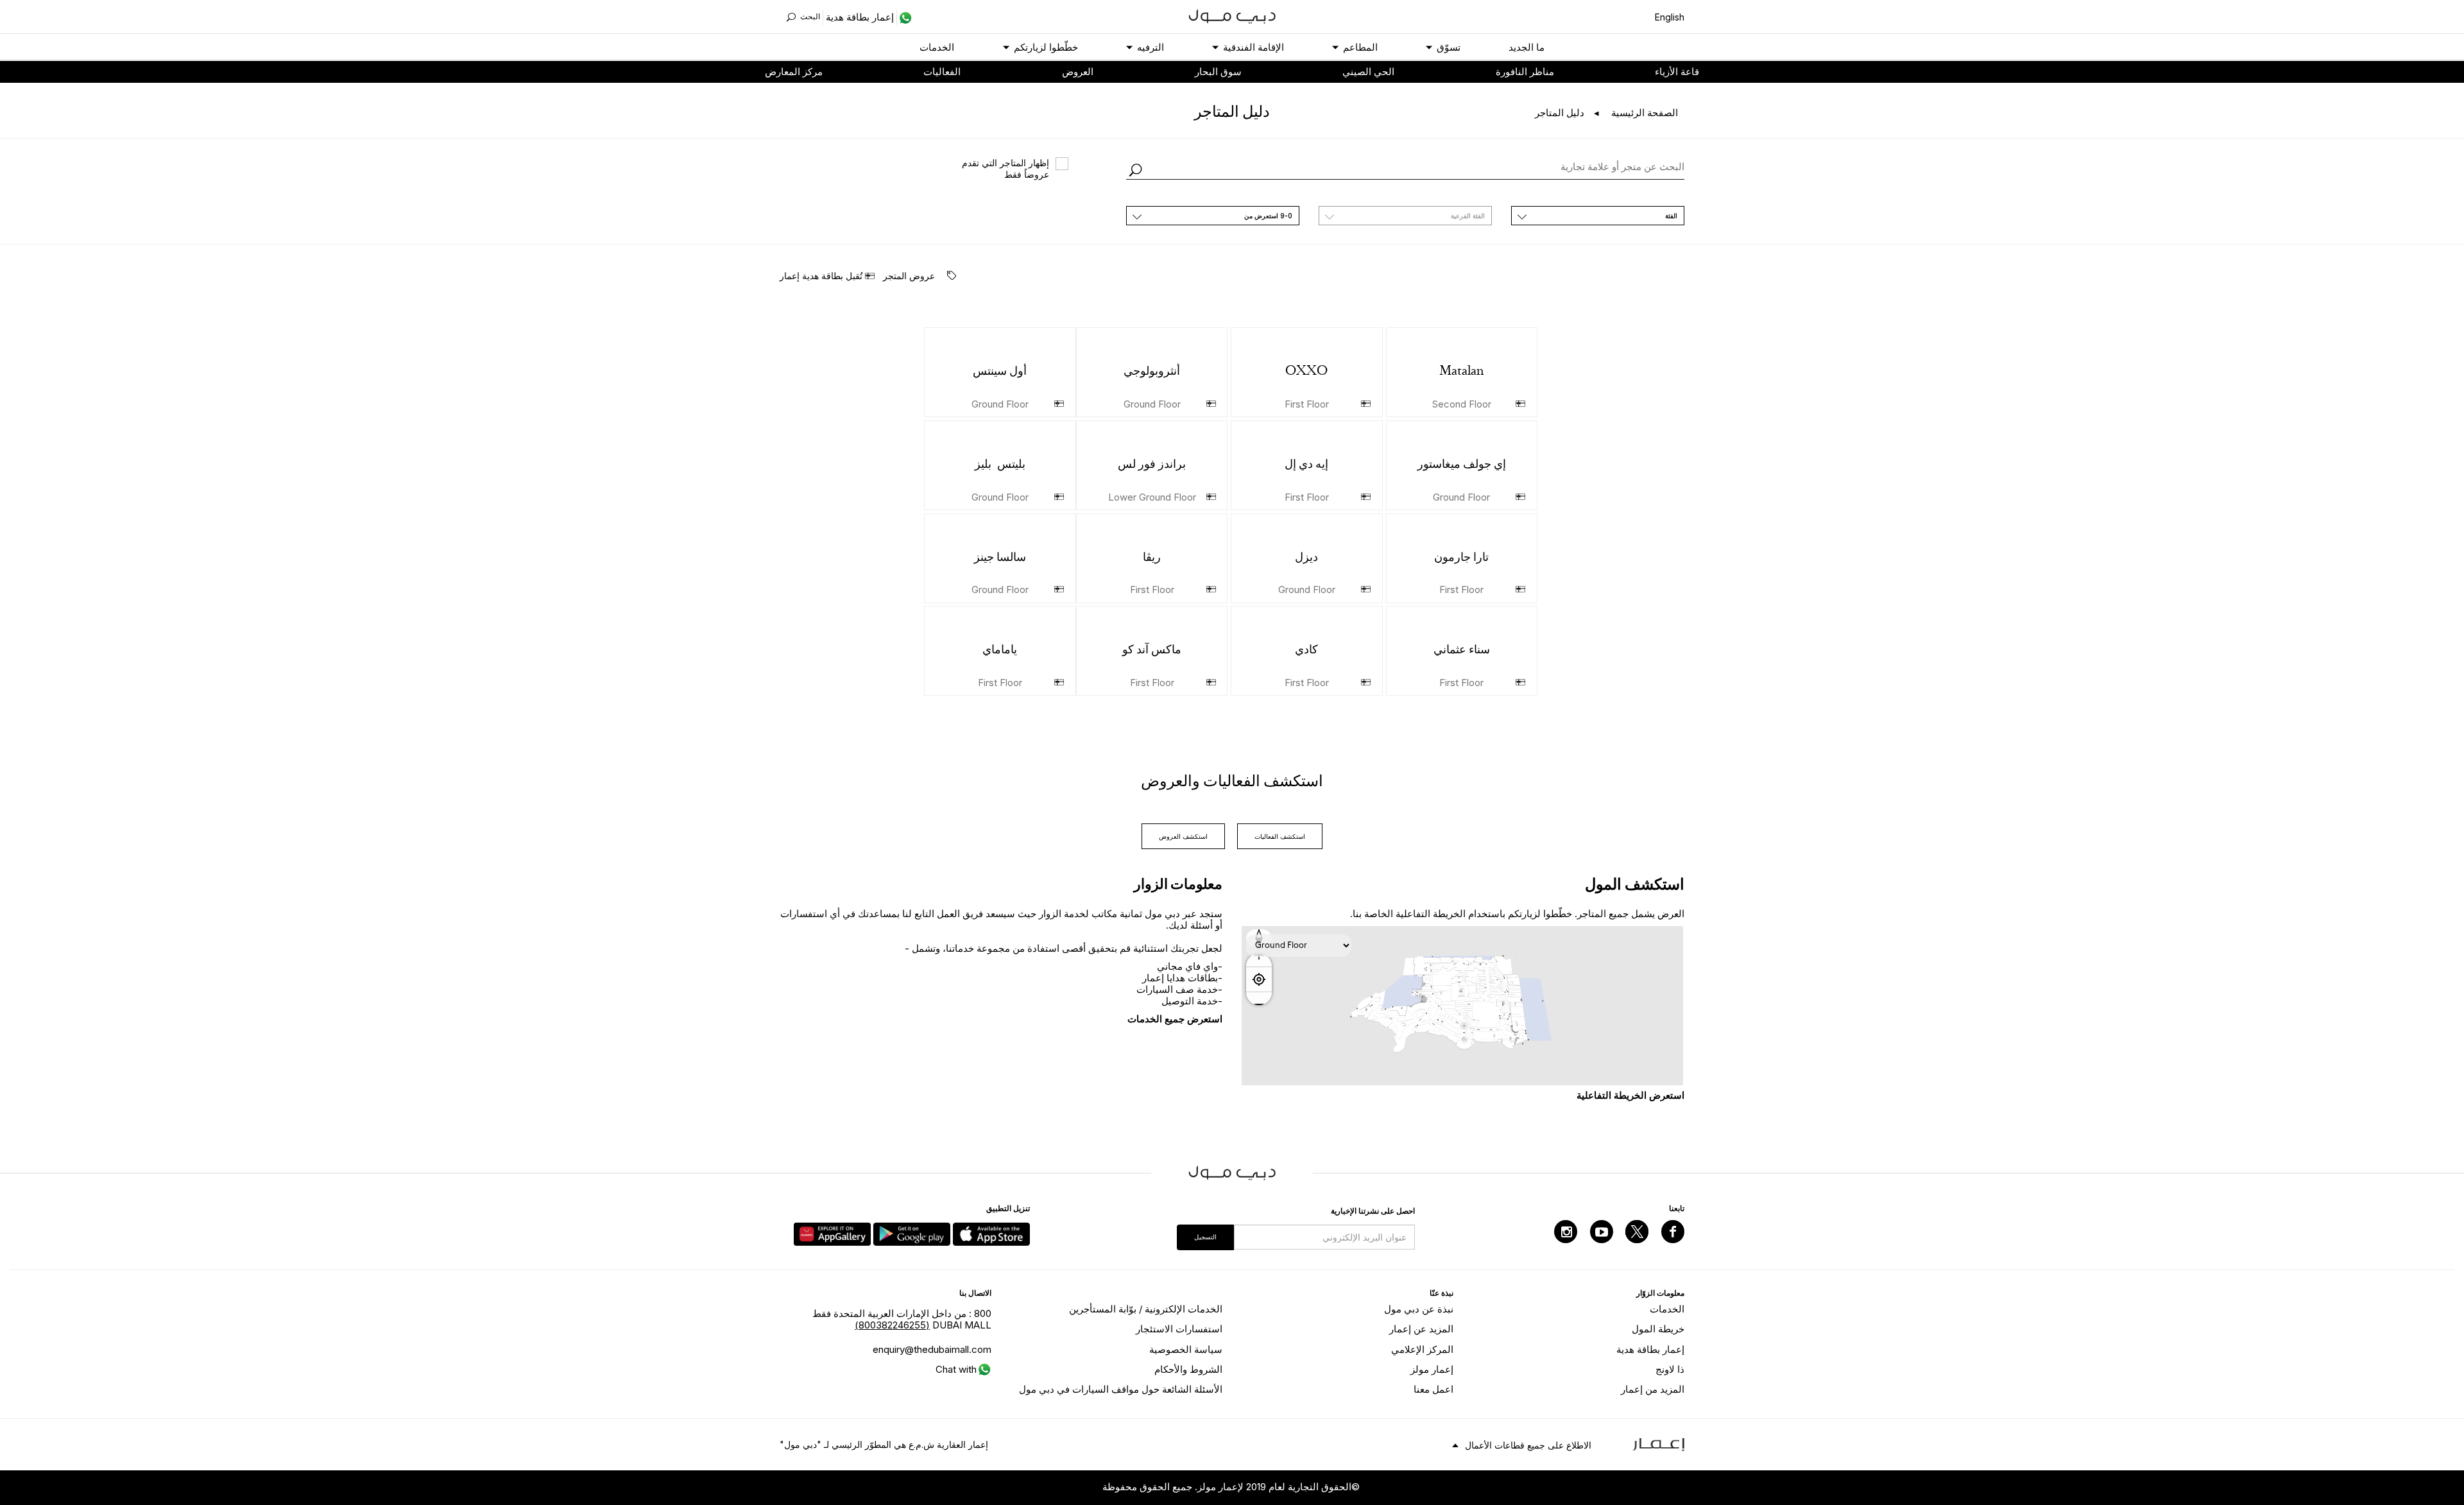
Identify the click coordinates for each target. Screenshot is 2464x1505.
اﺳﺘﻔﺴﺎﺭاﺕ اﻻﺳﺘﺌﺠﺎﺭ (1179, 1329)
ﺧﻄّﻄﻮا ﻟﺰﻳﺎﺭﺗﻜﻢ (1046, 47)
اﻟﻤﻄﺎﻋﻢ (1360, 47)
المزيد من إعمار (1653, 1389)
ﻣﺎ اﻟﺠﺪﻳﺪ (1527, 47)
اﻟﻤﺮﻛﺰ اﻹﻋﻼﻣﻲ (1422, 1349)
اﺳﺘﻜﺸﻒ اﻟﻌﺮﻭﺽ (1183, 836)
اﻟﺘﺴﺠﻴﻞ (1205, 1237)
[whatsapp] (904, 17)
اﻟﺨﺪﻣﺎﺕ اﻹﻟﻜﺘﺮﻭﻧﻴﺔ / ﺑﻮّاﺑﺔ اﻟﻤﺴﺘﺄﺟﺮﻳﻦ (1146, 1309)
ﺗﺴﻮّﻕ (1449, 47)
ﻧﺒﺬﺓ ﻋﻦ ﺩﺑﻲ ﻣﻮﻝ (1419, 1309)
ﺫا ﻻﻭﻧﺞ (1670, 1369)
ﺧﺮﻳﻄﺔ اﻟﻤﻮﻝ (1658, 1329)
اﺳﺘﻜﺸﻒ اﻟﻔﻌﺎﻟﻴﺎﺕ (1280, 836)
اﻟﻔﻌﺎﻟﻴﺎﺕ (942, 72)
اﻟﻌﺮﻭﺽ (1078, 72)
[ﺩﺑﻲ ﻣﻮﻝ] (1232, 15)
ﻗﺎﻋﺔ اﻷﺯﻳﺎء (1677, 72)
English (1670, 17)
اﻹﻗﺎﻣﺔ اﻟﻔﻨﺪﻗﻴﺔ (1253, 47)
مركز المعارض (794, 72)
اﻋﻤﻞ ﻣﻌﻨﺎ (1433, 1389)
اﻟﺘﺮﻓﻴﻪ (1151, 47)
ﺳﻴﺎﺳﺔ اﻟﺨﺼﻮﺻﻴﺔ (1186, 1349)
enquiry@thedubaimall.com (932, 1349)
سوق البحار (1218, 72)
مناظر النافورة (1525, 72)
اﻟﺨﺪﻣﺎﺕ (937, 47)
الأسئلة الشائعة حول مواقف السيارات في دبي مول (1121, 1389)
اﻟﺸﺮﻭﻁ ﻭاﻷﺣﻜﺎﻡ (1188, 1369)
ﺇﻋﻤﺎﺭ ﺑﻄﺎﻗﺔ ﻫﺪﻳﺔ (1650, 1349)
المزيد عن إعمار (1421, 1329)
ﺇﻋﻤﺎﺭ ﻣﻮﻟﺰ (1432, 1369)
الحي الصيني (1368, 72)
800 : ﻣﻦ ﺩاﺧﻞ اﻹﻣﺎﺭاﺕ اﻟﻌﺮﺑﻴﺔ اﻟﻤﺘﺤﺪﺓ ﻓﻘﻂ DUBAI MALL (902, 1319)
